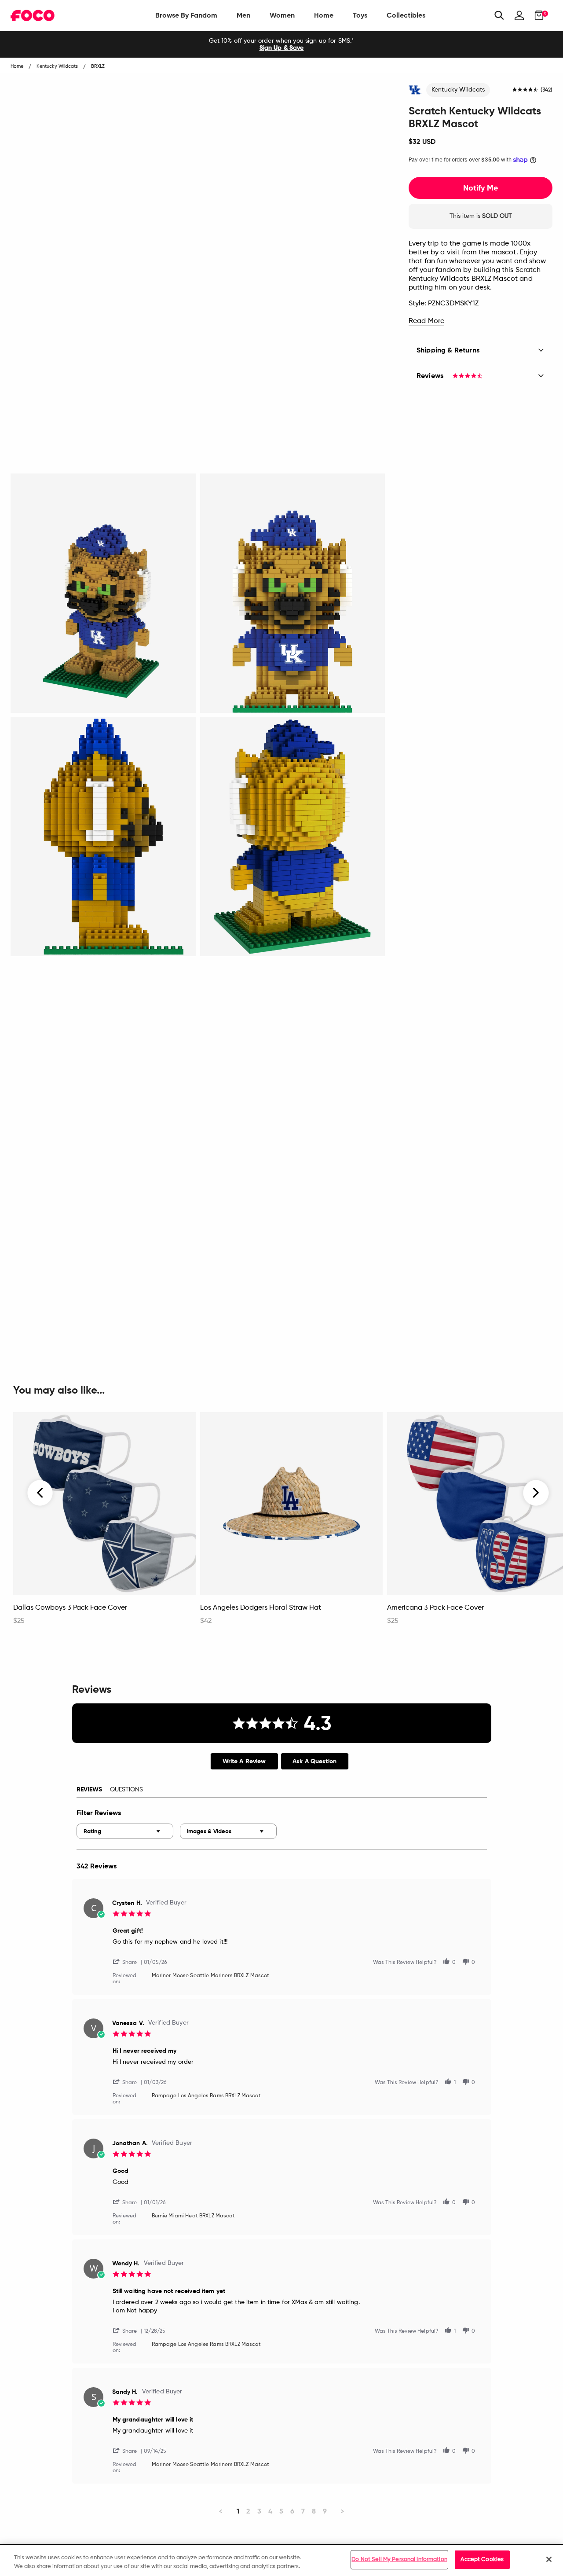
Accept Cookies (482, 2559)
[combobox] (125, 1831)
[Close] (549, 2559)
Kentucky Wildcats (458, 90)
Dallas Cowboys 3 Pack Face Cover (70, 1608)
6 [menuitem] (292, 2511)
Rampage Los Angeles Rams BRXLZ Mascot (206, 2096)
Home (324, 15)
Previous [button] (40, 1493)
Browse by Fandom (186, 15)
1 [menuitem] (238, 2511)
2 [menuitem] (248, 2511)
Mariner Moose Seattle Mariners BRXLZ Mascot (211, 1976)
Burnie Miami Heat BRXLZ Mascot (193, 2216)
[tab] (244, 1761)
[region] (281, 2560)
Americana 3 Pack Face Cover (435, 1608)
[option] (281, 44)
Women (282, 15)
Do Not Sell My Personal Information (399, 2559)
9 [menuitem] (325, 2511)
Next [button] (536, 1493)
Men (243, 15)
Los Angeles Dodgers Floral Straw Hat (261, 1608)
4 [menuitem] (270, 2511)
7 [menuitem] (303, 2511)
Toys (360, 15)
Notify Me (481, 188)
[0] (536, 15)
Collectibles (406, 15)
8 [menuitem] (314, 2511)
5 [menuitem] (281, 2511)
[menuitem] (186, 15)
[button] (128, 1961)
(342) (547, 90)
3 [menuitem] (259, 2511)
